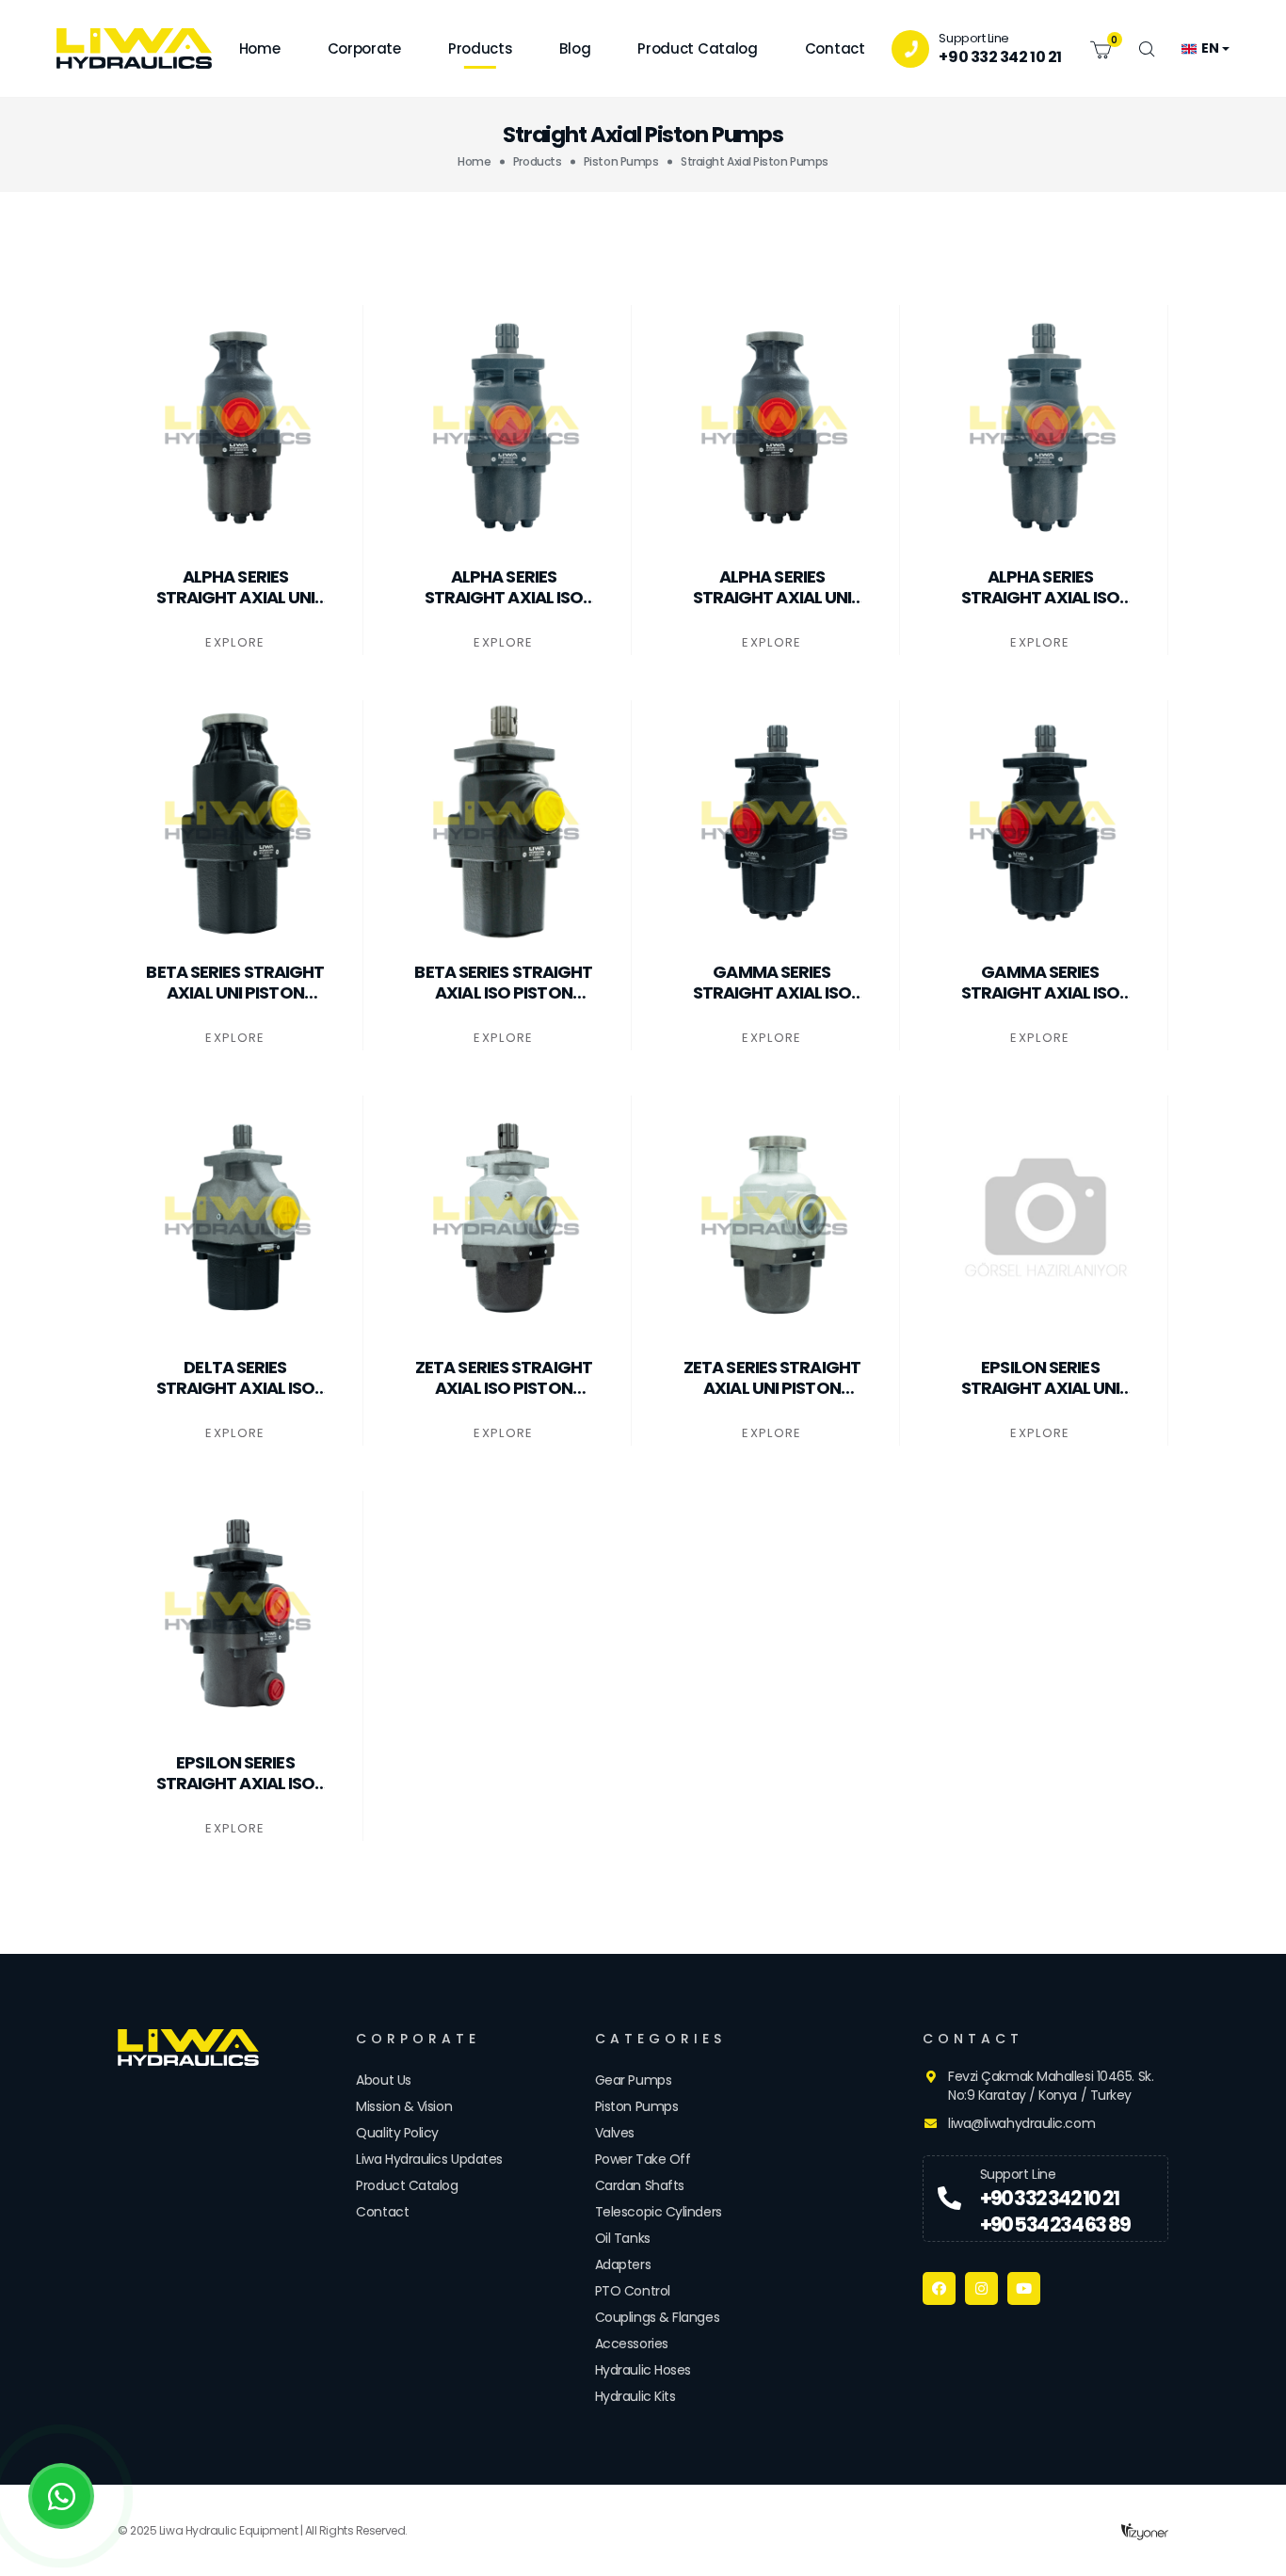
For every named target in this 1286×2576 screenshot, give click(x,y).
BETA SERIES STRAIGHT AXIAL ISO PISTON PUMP (503, 982)
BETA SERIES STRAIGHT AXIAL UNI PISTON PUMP (235, 982)
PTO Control (633, 2291)
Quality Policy (397, 2133)
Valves (615, 2133)
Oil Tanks (623, 2238)
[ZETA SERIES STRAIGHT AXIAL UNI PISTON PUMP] (777, 1218)
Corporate (364, 48)
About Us (383, 2080)
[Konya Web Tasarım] (1145, 2530)
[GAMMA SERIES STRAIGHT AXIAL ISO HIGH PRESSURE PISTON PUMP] (1045, 823)
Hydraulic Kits (635, 2396)
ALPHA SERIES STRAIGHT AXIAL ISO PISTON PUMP (504, 587)
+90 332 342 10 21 (1000, 57)
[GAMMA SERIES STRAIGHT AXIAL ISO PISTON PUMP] (777, 823)
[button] (1101, 48)
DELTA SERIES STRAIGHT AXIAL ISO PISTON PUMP (236, 1377)
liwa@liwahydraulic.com (1021, 2123)
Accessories (632, 2344)
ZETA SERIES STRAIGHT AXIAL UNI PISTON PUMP (772, 1377)
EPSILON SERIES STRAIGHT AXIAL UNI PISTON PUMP (1041, 1377)
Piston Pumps (621, 161)
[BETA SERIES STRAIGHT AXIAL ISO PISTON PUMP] (508, 823)
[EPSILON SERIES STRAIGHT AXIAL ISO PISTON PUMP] (240, 1613)
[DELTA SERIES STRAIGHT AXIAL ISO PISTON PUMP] (240, 1218)
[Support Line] (949, 2199)
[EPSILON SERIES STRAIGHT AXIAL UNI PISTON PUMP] (1045, 1218)
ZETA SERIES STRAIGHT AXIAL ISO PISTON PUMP (504, 1377)
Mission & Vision (404, 2106)
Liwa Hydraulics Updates (429, 2159)
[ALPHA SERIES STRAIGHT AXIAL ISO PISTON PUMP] (508, 427)
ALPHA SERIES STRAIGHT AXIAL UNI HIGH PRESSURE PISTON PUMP (772, 587)
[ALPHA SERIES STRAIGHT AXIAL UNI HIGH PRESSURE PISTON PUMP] (777, 427)
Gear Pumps (634, 2080)
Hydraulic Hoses (643, 2370)
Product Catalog (698, 48)
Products (481, 48)
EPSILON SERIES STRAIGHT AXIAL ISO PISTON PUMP (236, 1773)
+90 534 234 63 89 (1055, 2224)
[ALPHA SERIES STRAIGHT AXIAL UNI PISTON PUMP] (240, 427)
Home (260, 48)
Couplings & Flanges (657, 2317)
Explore (235, 642)
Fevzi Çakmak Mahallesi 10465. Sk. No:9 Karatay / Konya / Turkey (1051, 2086)
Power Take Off (643, 2159)
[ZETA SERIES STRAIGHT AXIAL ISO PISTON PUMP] (508, 1218)
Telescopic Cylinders (659, 2212)
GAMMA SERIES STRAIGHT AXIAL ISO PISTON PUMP (772, 982)
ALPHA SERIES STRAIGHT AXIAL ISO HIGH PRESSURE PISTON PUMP (1041, 587)
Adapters (623, 2264)
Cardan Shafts (640, 2185)
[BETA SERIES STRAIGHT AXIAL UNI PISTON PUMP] (240, 823)
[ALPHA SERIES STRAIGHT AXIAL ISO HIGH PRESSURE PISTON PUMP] (1045, 427)
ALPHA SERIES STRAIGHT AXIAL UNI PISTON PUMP (236, 587)
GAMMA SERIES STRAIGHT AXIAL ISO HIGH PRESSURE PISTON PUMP (1041, 982)
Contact (835, 48)
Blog (575, 48)
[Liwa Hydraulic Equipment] (196, 2048)
